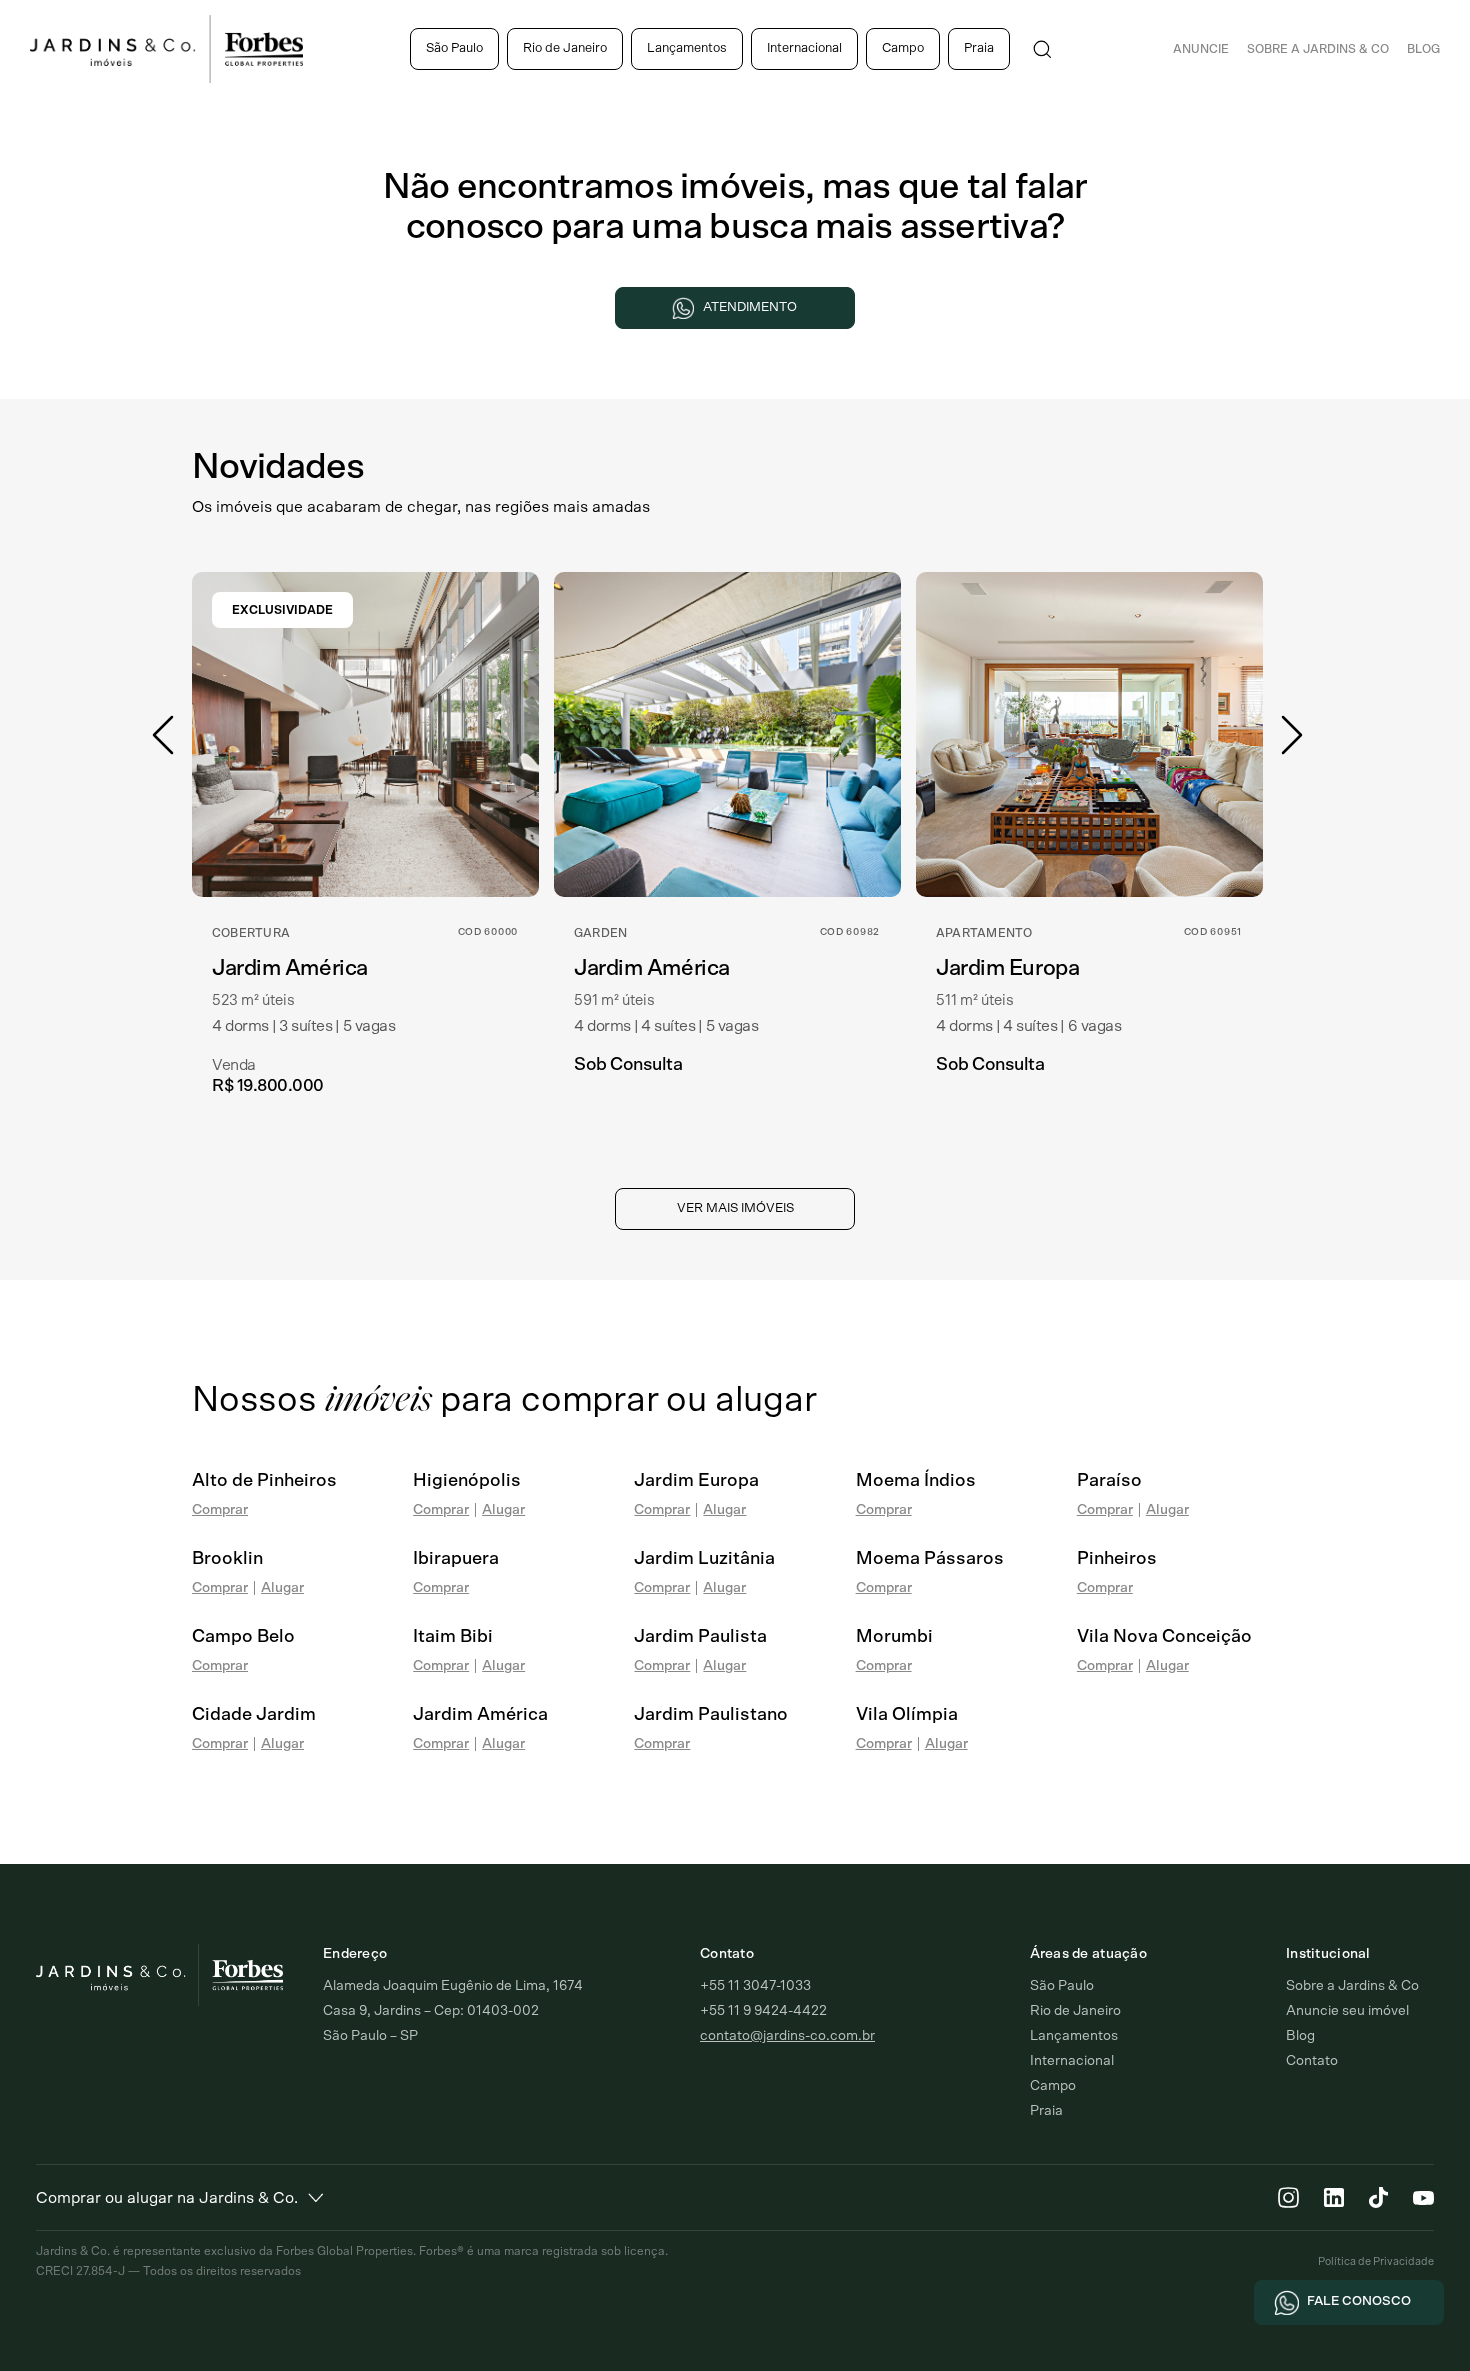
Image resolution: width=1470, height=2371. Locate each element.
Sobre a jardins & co (1318, 49)
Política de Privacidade (1376, 2261)
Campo (903, 48)
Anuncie (1201, 49)
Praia (979, 48)
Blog (1423, 49)
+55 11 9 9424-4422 (763, 2011)
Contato (1312, 2061)
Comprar (220, 1510)
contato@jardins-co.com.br (787, 2036)
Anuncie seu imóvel (1347, 2011)
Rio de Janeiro (565, 48)
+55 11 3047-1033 (755, 1986)
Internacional (804, 48)
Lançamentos (687, 48)
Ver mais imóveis (735, 1208)
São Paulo (454, 48)
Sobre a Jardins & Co (1352, 1986)
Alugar (503, 1510)
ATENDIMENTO (750, 307)
